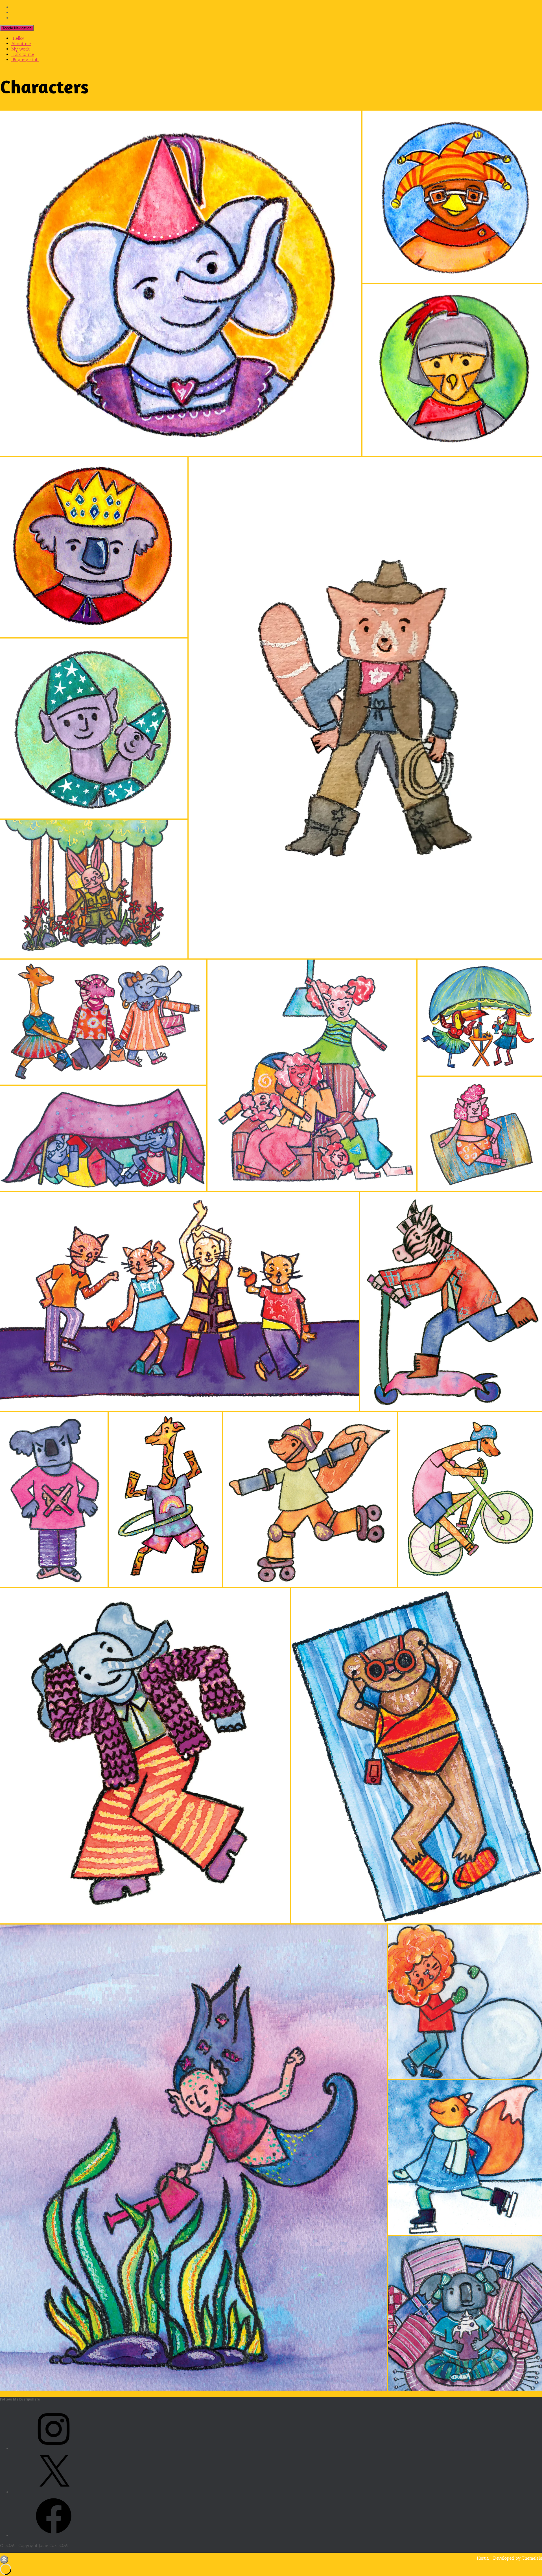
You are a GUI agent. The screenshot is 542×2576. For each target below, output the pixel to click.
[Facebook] (54, 2536)
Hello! (18, 38)
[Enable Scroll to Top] (4, 2559)
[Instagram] (54, 2449)
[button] (181, 283)
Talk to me (23, 54)
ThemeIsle (532, 2558)
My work (20, 49)
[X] (54, 2492)
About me (21, 44)
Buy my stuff (25, 60)
